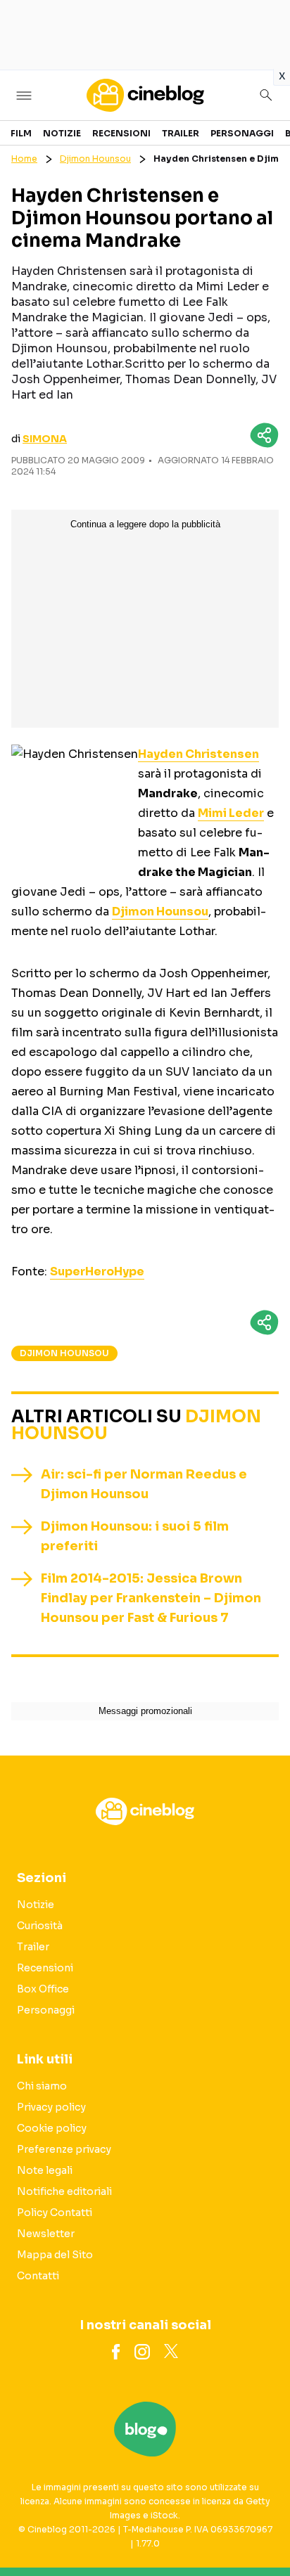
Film (21, 133)
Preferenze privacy (64, 2149)
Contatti (38, 2276)
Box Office (43, 1989)
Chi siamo (42, 2086)
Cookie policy (52, 2128)
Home (24, 159)
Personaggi (242, 133)
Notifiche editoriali (64, 2191)
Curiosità (40, 1926)
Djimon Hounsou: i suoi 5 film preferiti (135, 1536)
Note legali (45, 2170)
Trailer (181, 133)
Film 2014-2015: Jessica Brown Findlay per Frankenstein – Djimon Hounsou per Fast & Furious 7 (151, 1598)
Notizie (62, 133)
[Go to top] (262, 2530)
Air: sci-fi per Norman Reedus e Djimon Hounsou (144, 1484)
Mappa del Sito (55, 2255)
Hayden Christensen (198, 754)
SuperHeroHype (97, 1271)
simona (45, 439)
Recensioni (121, 133)
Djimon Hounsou (95, 159)
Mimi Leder (231, 813)
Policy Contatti (55, 2213)
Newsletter (46, 2234)
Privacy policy (51, 2107)
